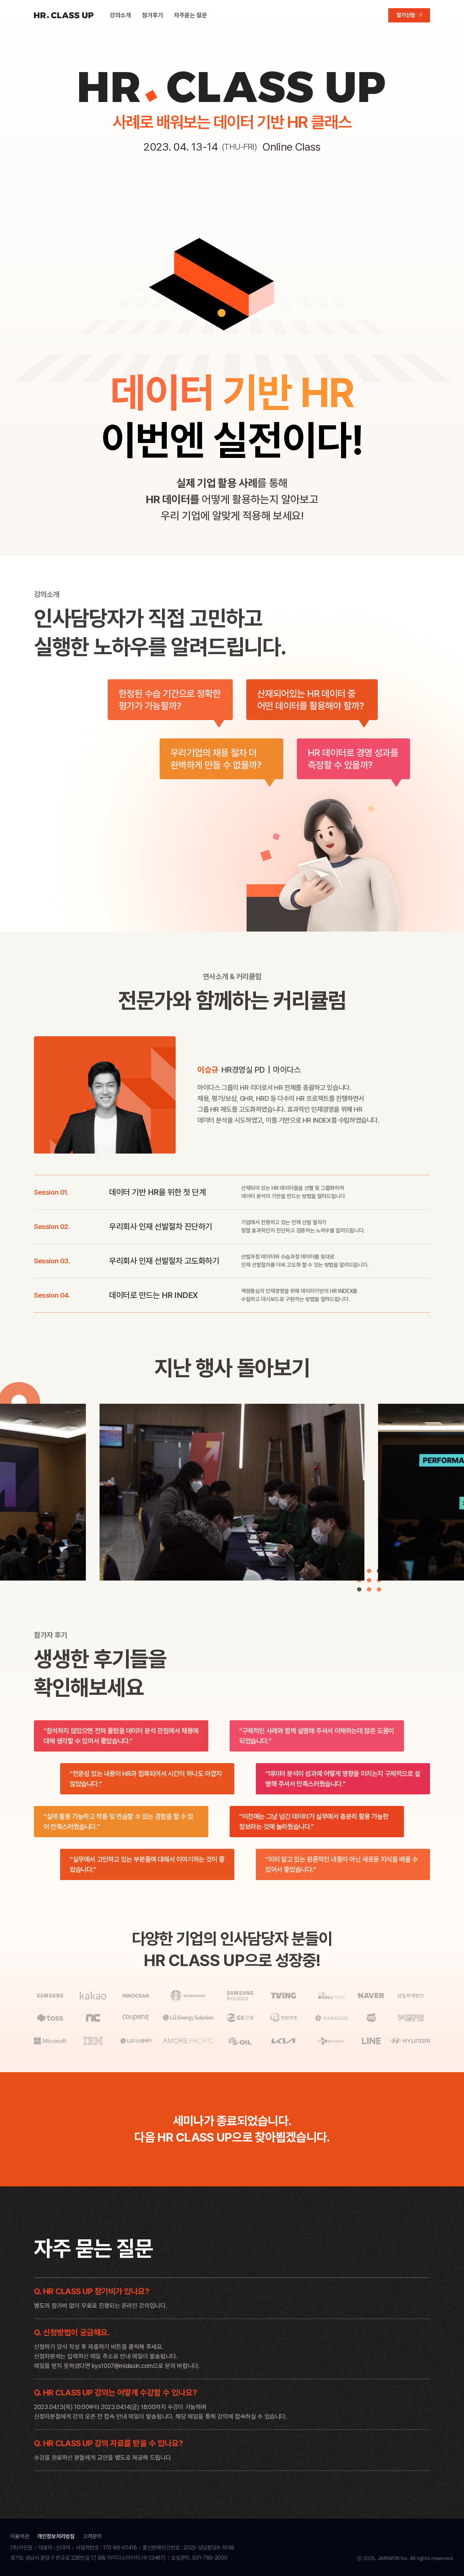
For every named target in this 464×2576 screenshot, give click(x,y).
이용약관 (20, 2536)
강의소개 (120, 15)
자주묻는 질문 (190, 15)
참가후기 (153, 15)
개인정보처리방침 (56, 2536)
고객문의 (92, 2536)
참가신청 (406, 15)
